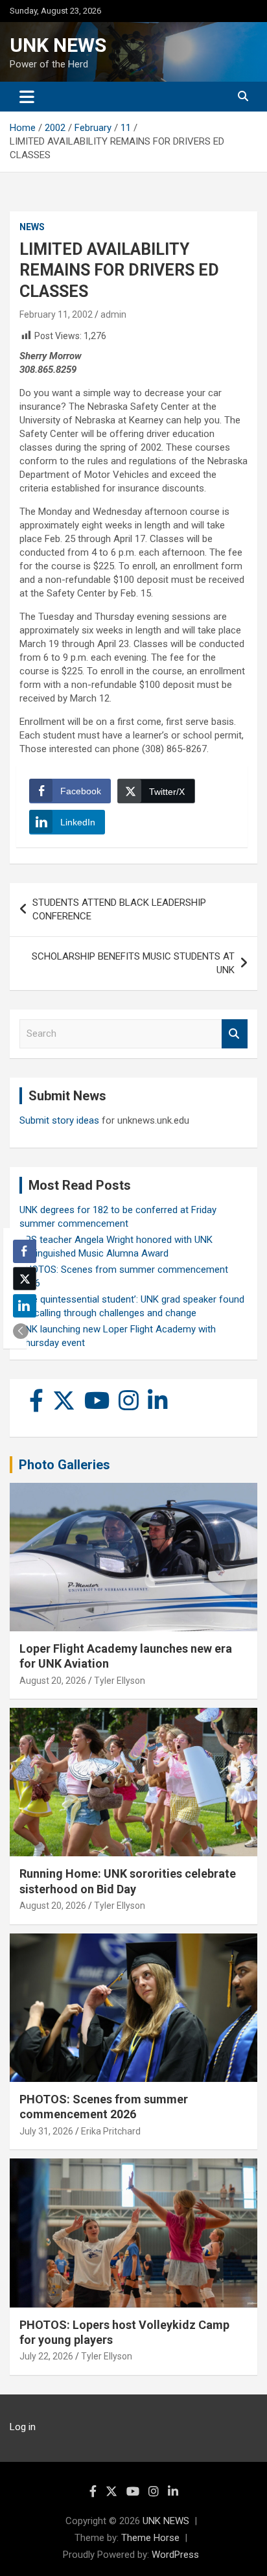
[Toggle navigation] (27, 97)
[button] (21, 1331)
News (32, 227)
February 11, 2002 (56, 314)
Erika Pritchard (111, 2131)
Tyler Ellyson (120, 1681)
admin (113, 314)
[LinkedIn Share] (25, 1306)
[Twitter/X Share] (25, 1279)
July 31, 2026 (46, 2131)
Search (235, 1034)
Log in (23, 2427)
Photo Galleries (64, 1465)
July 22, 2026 (46, 2356)
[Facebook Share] (25, 1251)
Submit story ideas (59, 1120)
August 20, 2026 (53, 1681)
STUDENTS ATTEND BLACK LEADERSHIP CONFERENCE (119, 909)
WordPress (175, 2555)
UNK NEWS (58, 45)
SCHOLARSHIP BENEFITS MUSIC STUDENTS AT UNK (133, 963)
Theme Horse (150, 2538)
